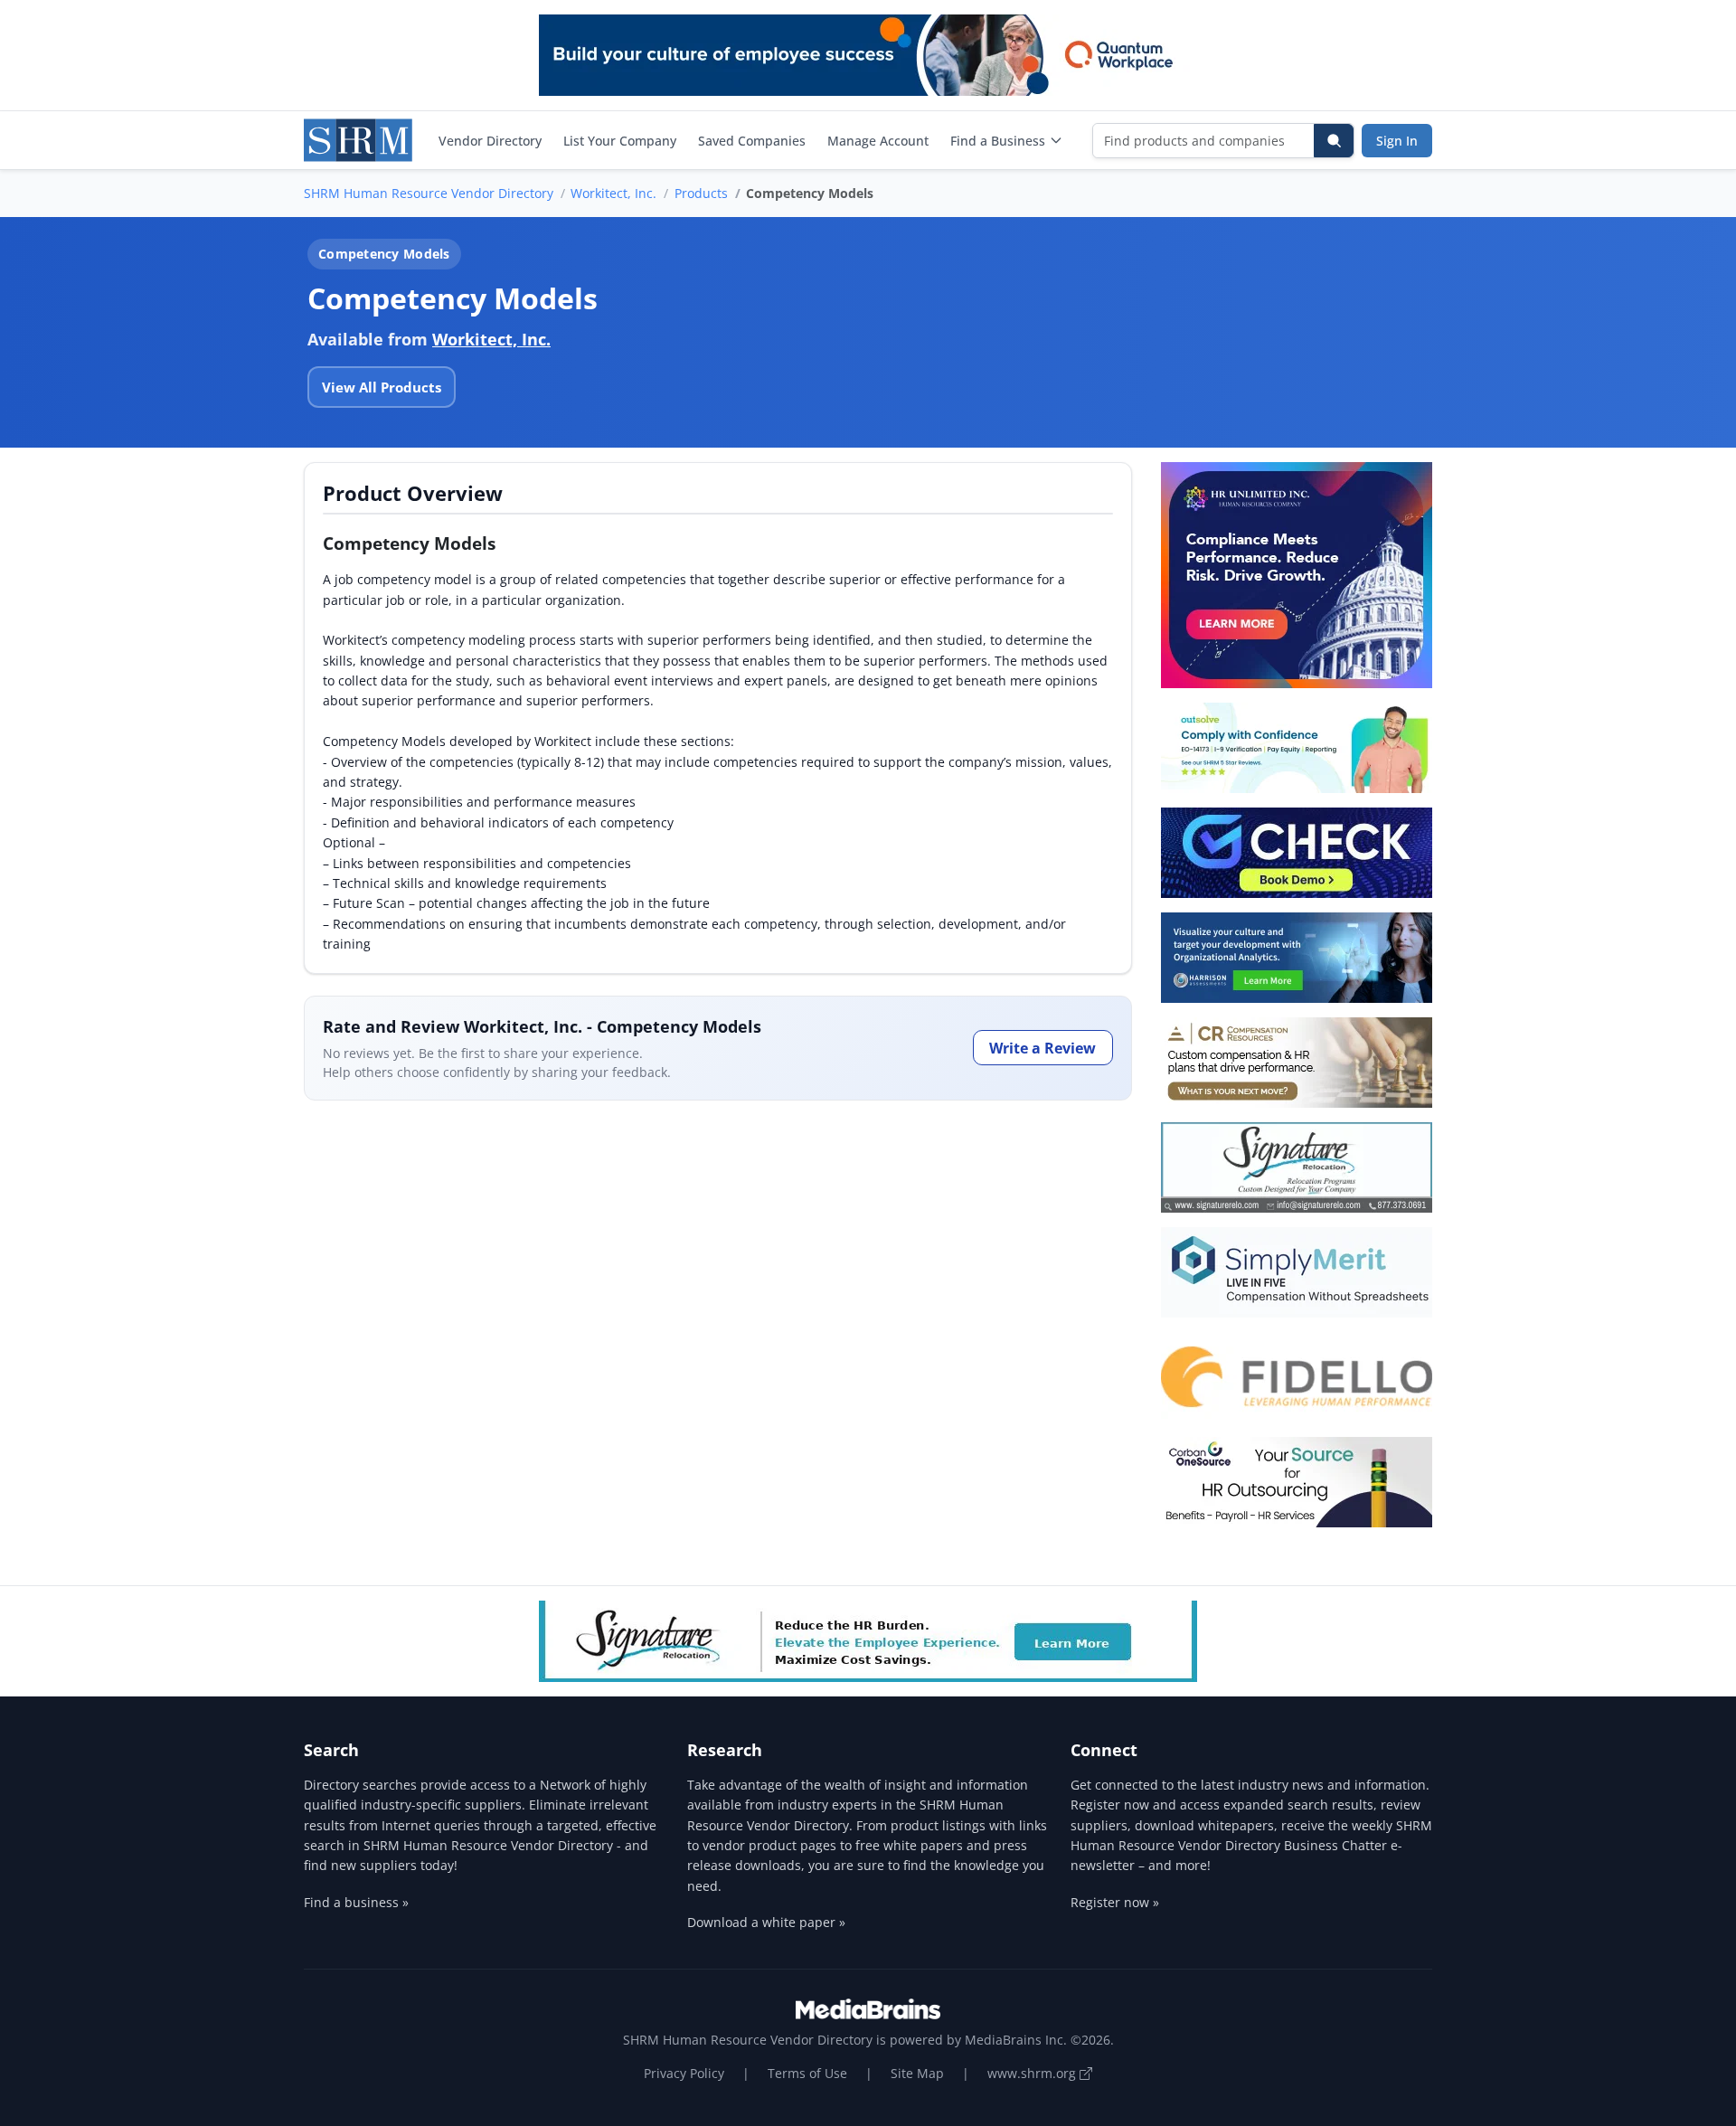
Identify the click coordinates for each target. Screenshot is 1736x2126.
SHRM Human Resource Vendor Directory (429, 193)
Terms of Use (807, 2073)
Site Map (917, 2073)
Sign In (1397, 141)
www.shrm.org (1033, 2073)
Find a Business (998, 141)
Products (701, 193)
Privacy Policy (684, 2073)
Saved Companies (752, 141)
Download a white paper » (766, 1922)
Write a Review (1043, 1048)
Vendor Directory (490, 141)
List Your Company (620, 141)
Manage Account (878, 141)
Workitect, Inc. (613, 193)
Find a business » (356, 1902)
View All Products (382, 387)
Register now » (1115, 1902)
